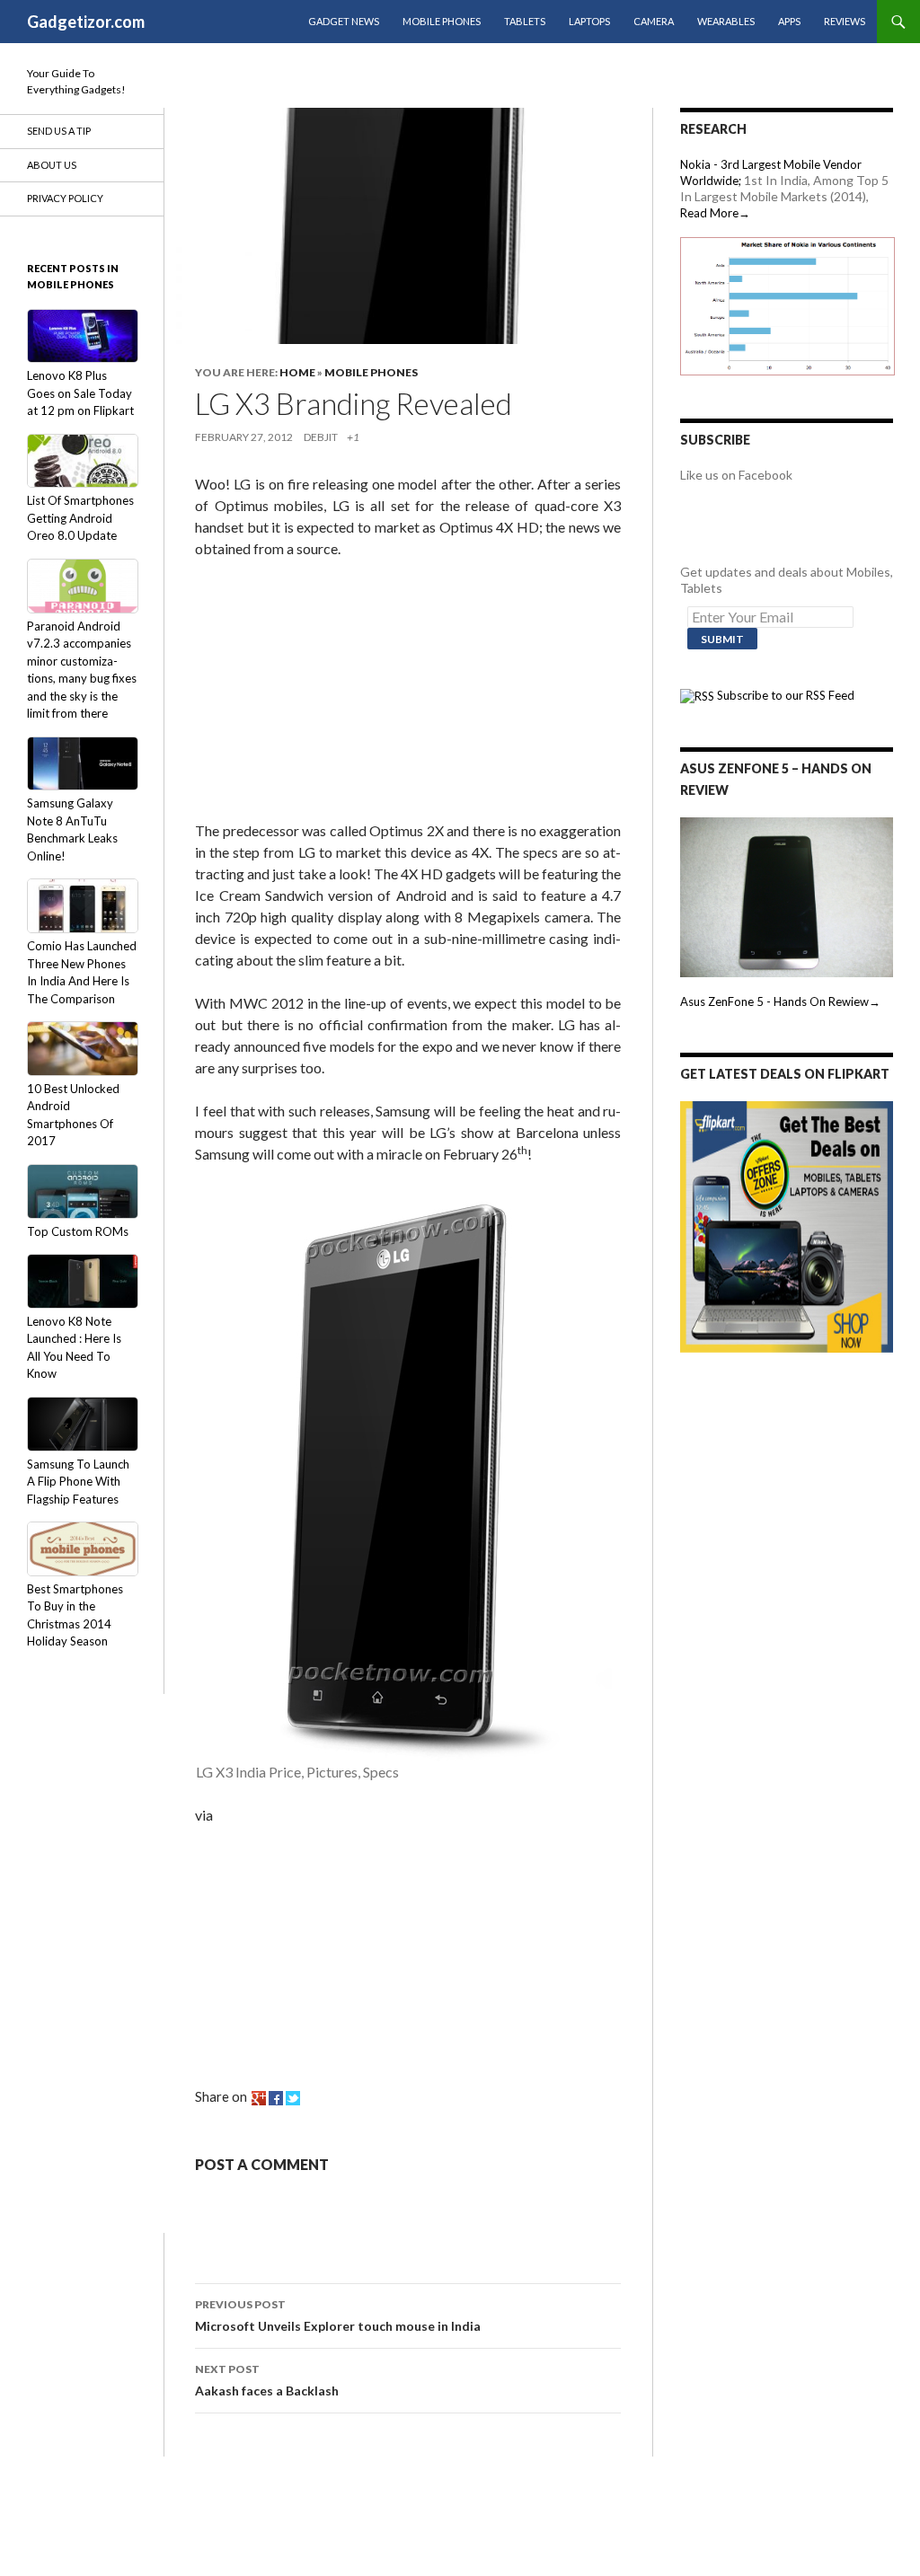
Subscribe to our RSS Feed (784, 695)
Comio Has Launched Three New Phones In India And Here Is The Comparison (82, 972)
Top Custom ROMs (78, 1231)
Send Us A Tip (59, 131)
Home (297, 372)
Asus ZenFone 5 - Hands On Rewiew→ (780, 1001)
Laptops (589, 21)
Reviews (845, 21)
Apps (789, 21)
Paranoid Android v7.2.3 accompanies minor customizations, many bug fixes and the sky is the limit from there (82, 670)
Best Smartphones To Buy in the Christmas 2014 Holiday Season (75, 1615)
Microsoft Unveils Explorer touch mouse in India (338, 2316)
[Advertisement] (330, 693)
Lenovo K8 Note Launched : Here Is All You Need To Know (74, 1347)
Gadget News (344, 21)
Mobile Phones (442, 21)
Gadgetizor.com (86, 22)
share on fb (276, 2098)
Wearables (726, 21)
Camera (654, 21)
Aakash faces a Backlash (267, 2380)
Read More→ (715, 213)
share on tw (293, 2098)
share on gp (259, 2098)
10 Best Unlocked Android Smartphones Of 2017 (73, 1115)
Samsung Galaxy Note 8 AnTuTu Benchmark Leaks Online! (72, 829)
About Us (52, 165)
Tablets (525, 21)
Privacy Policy (65, 198)
